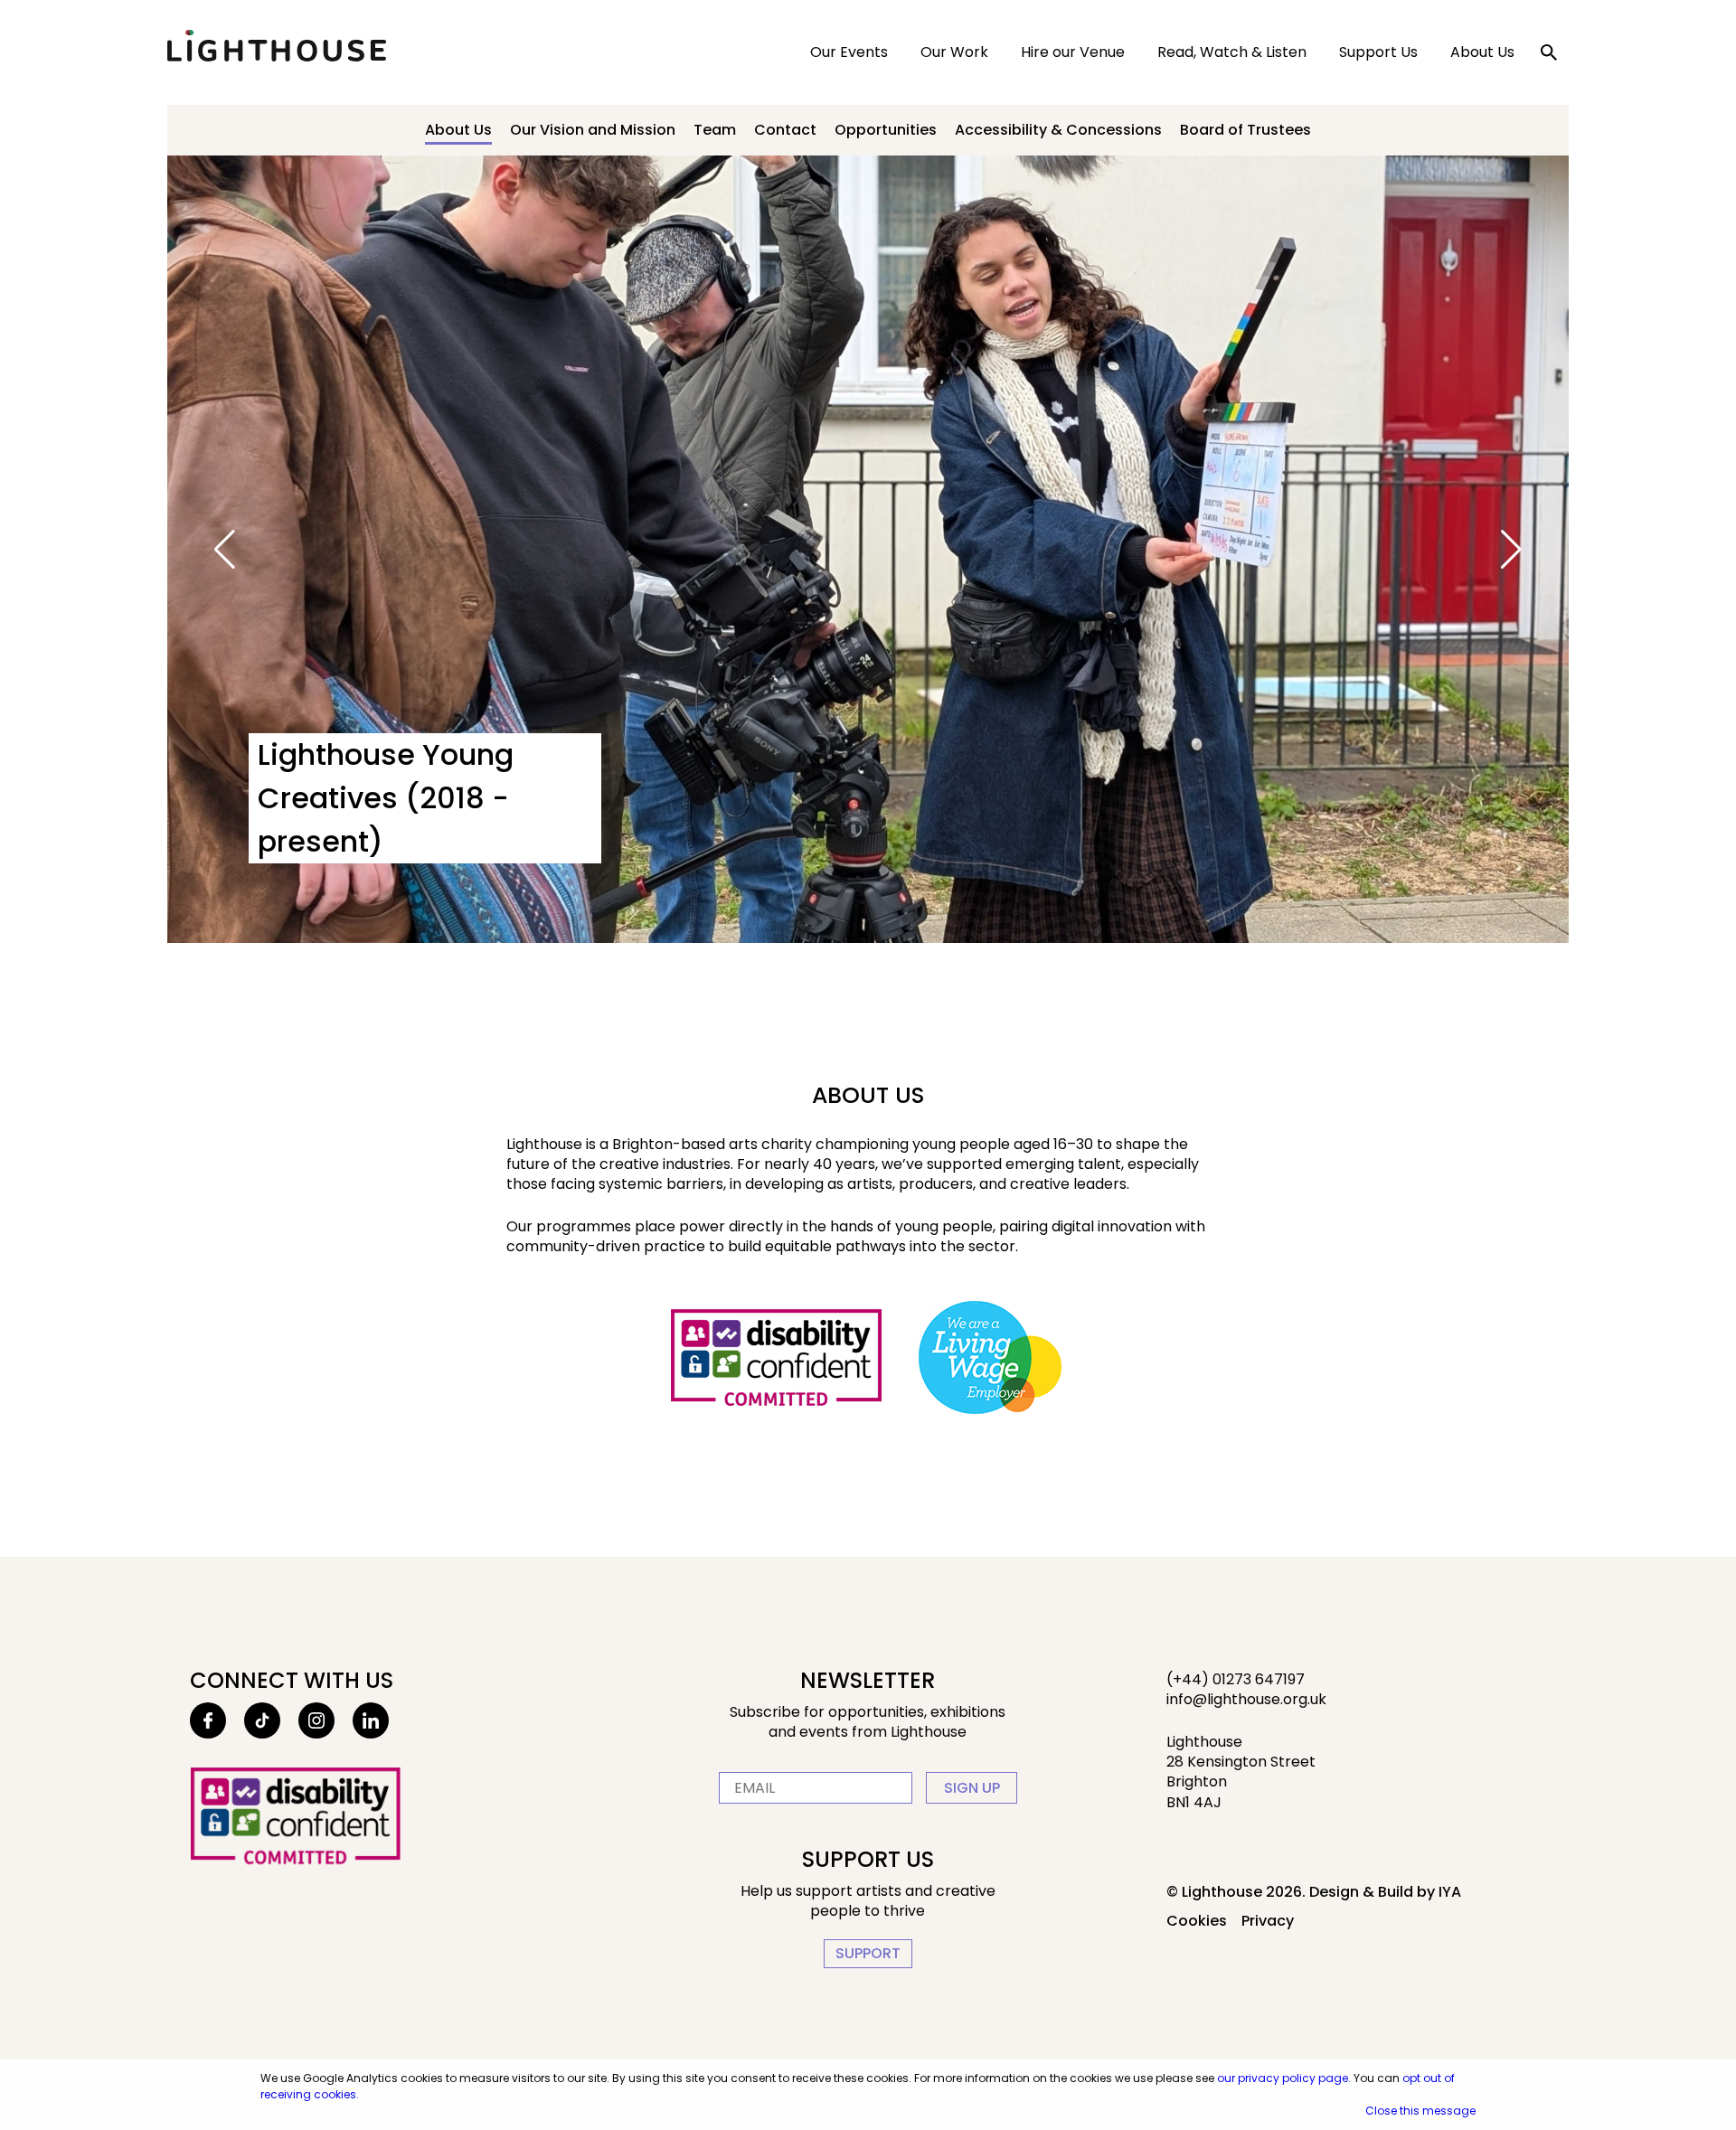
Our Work (954, 52)
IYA (1450, 1892)
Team (715, 130)
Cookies (1197, 1921)
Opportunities (886, 130)
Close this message (1420, 2111)
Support (868, 1953)
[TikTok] (262, 1720)
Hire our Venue (1073, 52)
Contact (785, 130)
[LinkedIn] (371, 1720)
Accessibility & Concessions (1058, 130)
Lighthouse (277, 46)
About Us (1482, 52)
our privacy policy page (1283, 2078)
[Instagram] (316, 1720)
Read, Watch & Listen (1232, 52)
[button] (225, 550)
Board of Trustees (1245, 130)
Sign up (972, 1788)
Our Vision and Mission (593, 130)
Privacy (1268, 1921)
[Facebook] (208, 1720)
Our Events (849, 52)
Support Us (1378, 52)
